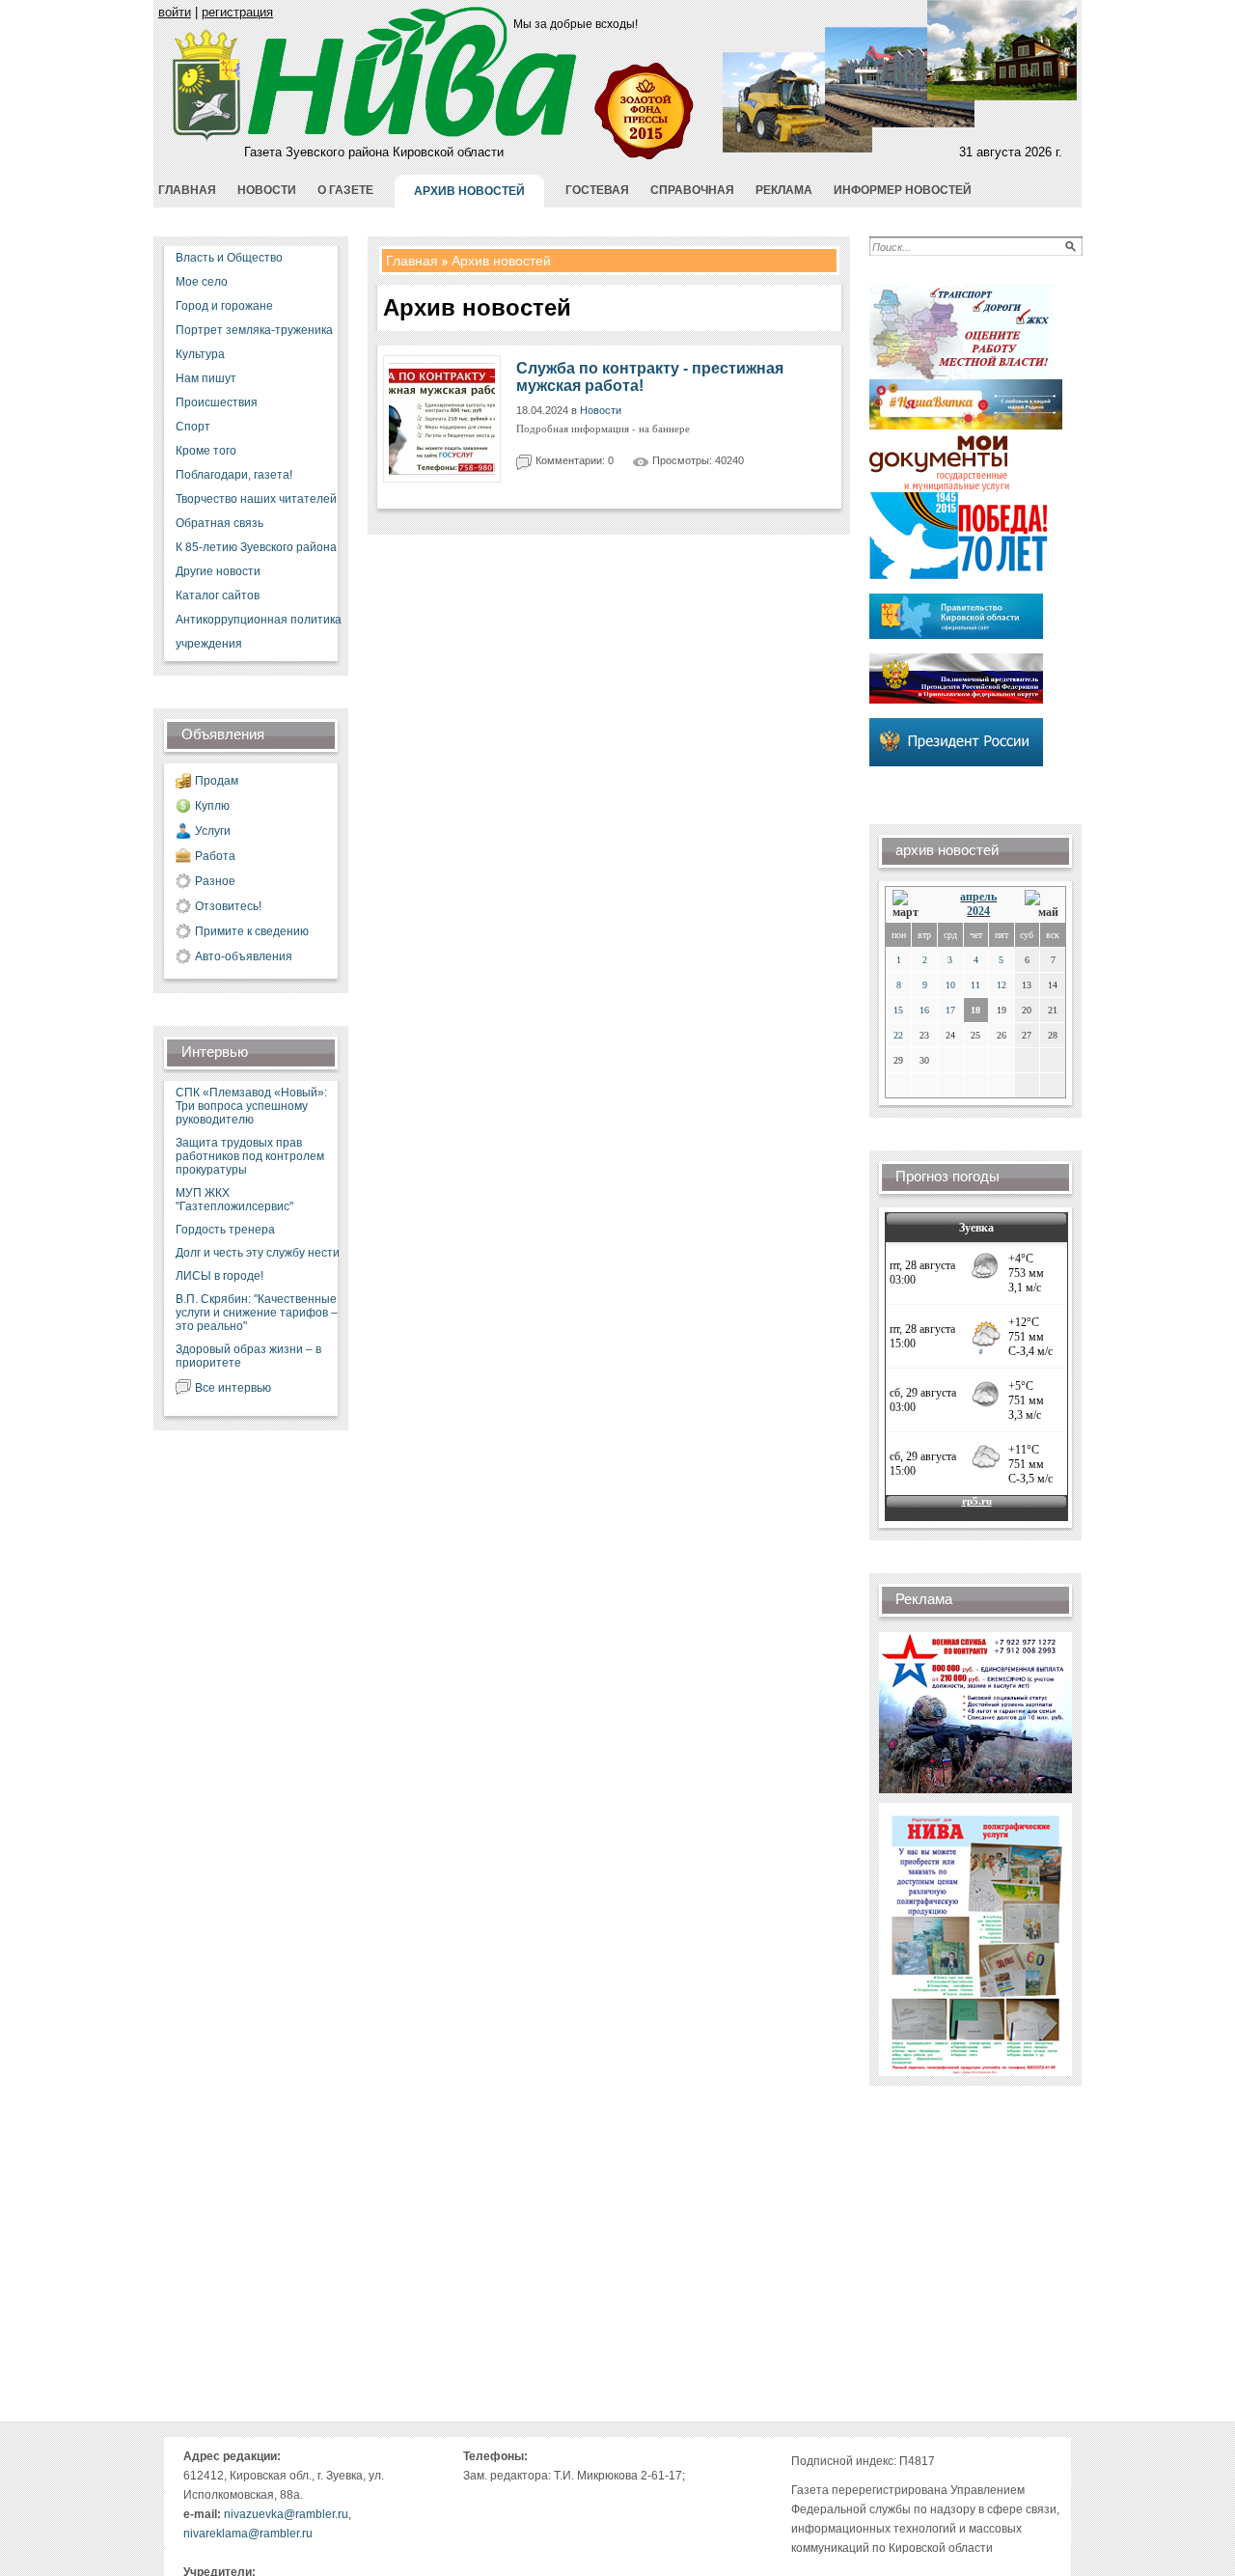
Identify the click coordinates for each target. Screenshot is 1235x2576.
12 (1002, 985)
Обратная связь (220, 523)
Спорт (193, 427)
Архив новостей (501, 261)
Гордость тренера (225, 1230)
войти (175, 12)
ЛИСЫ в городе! (220, 1276)
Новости (601, 410)
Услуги (213, 831)
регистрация (237, 12)
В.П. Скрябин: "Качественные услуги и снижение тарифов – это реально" (257, 1313)
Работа (215, 856)
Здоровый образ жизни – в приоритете (248, 1356)
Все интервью (233, 1388)
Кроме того (206, 451)
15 (898, 1010)
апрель (978, 897)
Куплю (212, 806)
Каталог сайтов (218, 596)
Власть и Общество (229, 258)
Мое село (202, 282)
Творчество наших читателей (256, 499)
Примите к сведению (252, 931)
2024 (978, 911)
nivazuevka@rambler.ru (286, 2514)
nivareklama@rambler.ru (248, 2534)
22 (898, 1035)
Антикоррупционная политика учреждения (259, 632)
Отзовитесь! (228, 906)
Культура (200, 354)
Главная (412, 261)
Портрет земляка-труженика (254, 330)
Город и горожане (224, 306)
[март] (912, 905)
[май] (1042, 905)
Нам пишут (206, 378)
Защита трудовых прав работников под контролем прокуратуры (250, 1156)
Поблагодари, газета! (234, 475)
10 (950, 985)
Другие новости (218, 571)
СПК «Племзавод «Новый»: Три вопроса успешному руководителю (251, 1106)
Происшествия (217, 402)
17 (950, 1010)
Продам (217, 781)
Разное (215, 881)
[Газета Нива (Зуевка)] (207, 138)
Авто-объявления (244, 956)
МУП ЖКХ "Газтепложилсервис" (234, 1200)
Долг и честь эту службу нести (258, 1253)
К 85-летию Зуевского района (256, 547)
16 (924, 1010)
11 (975, 985)
